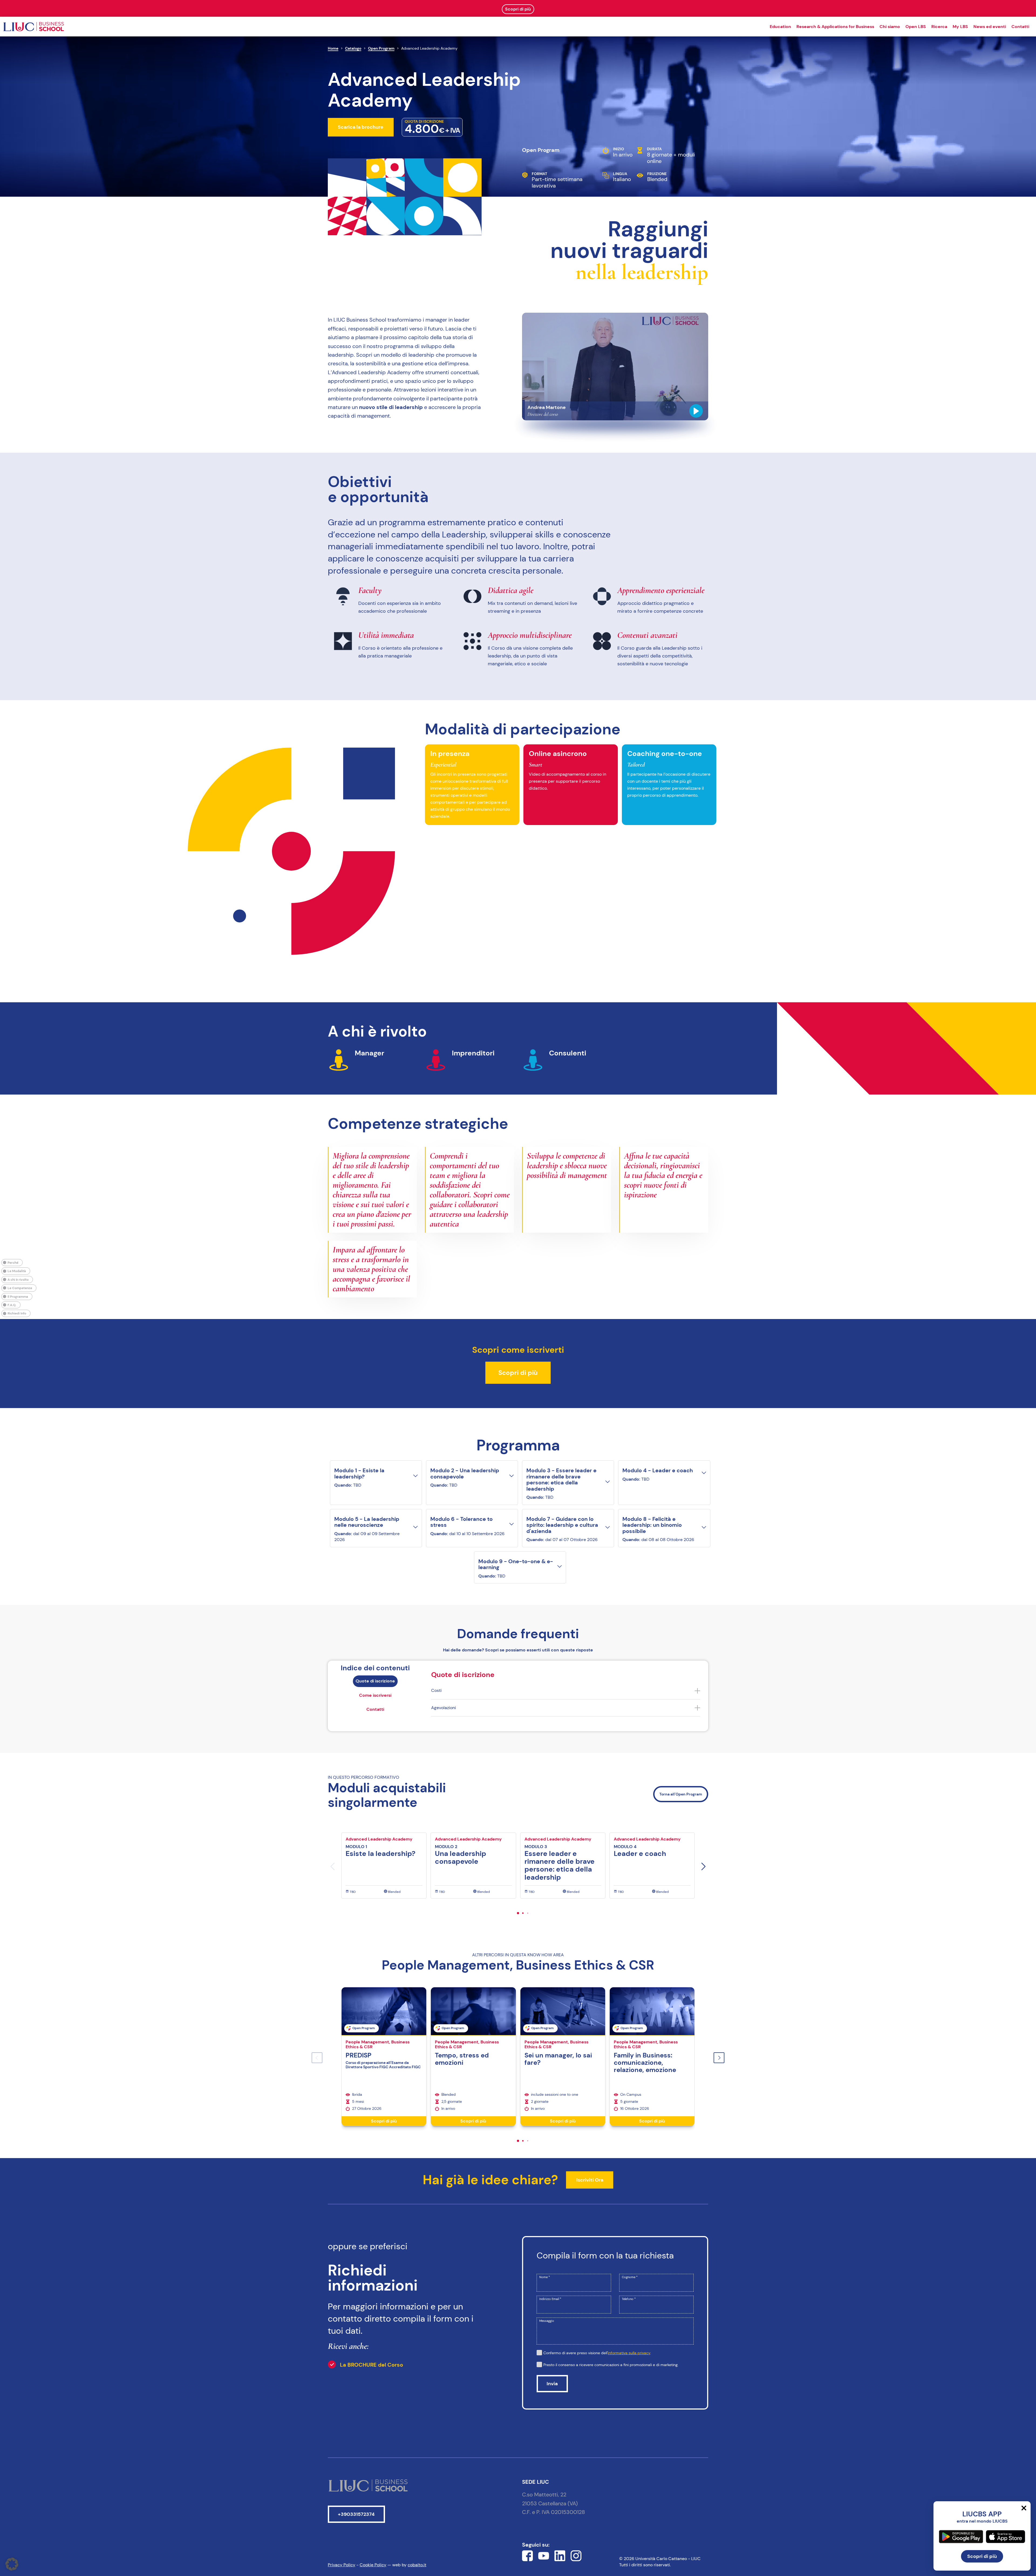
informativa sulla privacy (629, 2353)
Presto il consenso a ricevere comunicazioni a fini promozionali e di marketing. (611, 2365)
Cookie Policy (373, 2565)
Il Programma (18, 1296)
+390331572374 (356, 2514)
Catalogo (353, 48)
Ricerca (939, 27)
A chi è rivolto (18, 1279)
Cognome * (630, 2277)
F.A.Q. (12, 1305)
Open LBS (916, 27)
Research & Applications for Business (835, 27)
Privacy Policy (342, 2565)
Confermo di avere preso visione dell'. (597, 2353)
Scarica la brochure (361, 127)
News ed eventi (990, 27)
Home (333, 48)
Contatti (1020, 27)
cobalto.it (417, 2565)
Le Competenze (20, 1288)
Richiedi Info (17, 1313)
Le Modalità (17, 1271)
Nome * (545, 2277)
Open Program (381, 48)
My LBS (960, 27)
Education (780, 27)
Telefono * (629, 2299)
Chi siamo (890, 27)
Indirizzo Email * (550, 2299)
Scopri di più (518, 1373)
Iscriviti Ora (590, 2180)
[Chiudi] (1024, 2508)
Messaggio (547, 2321)
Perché (13, 1263)
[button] (703, 1866)
